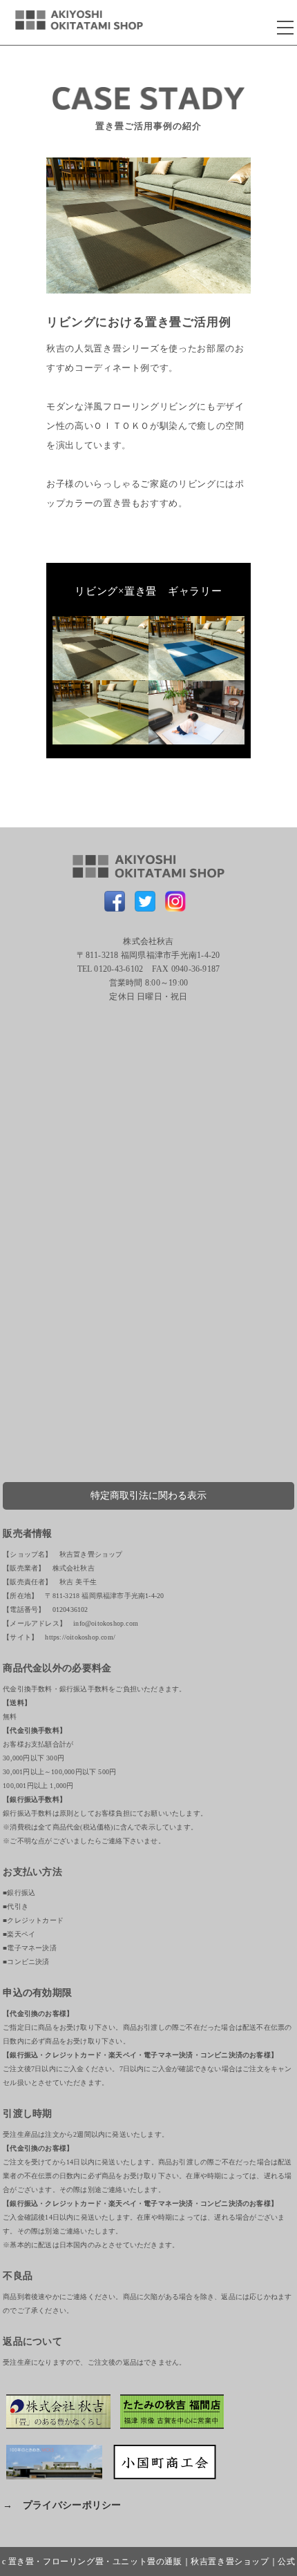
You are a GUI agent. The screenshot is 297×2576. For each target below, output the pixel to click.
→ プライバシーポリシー (62, 2505)
